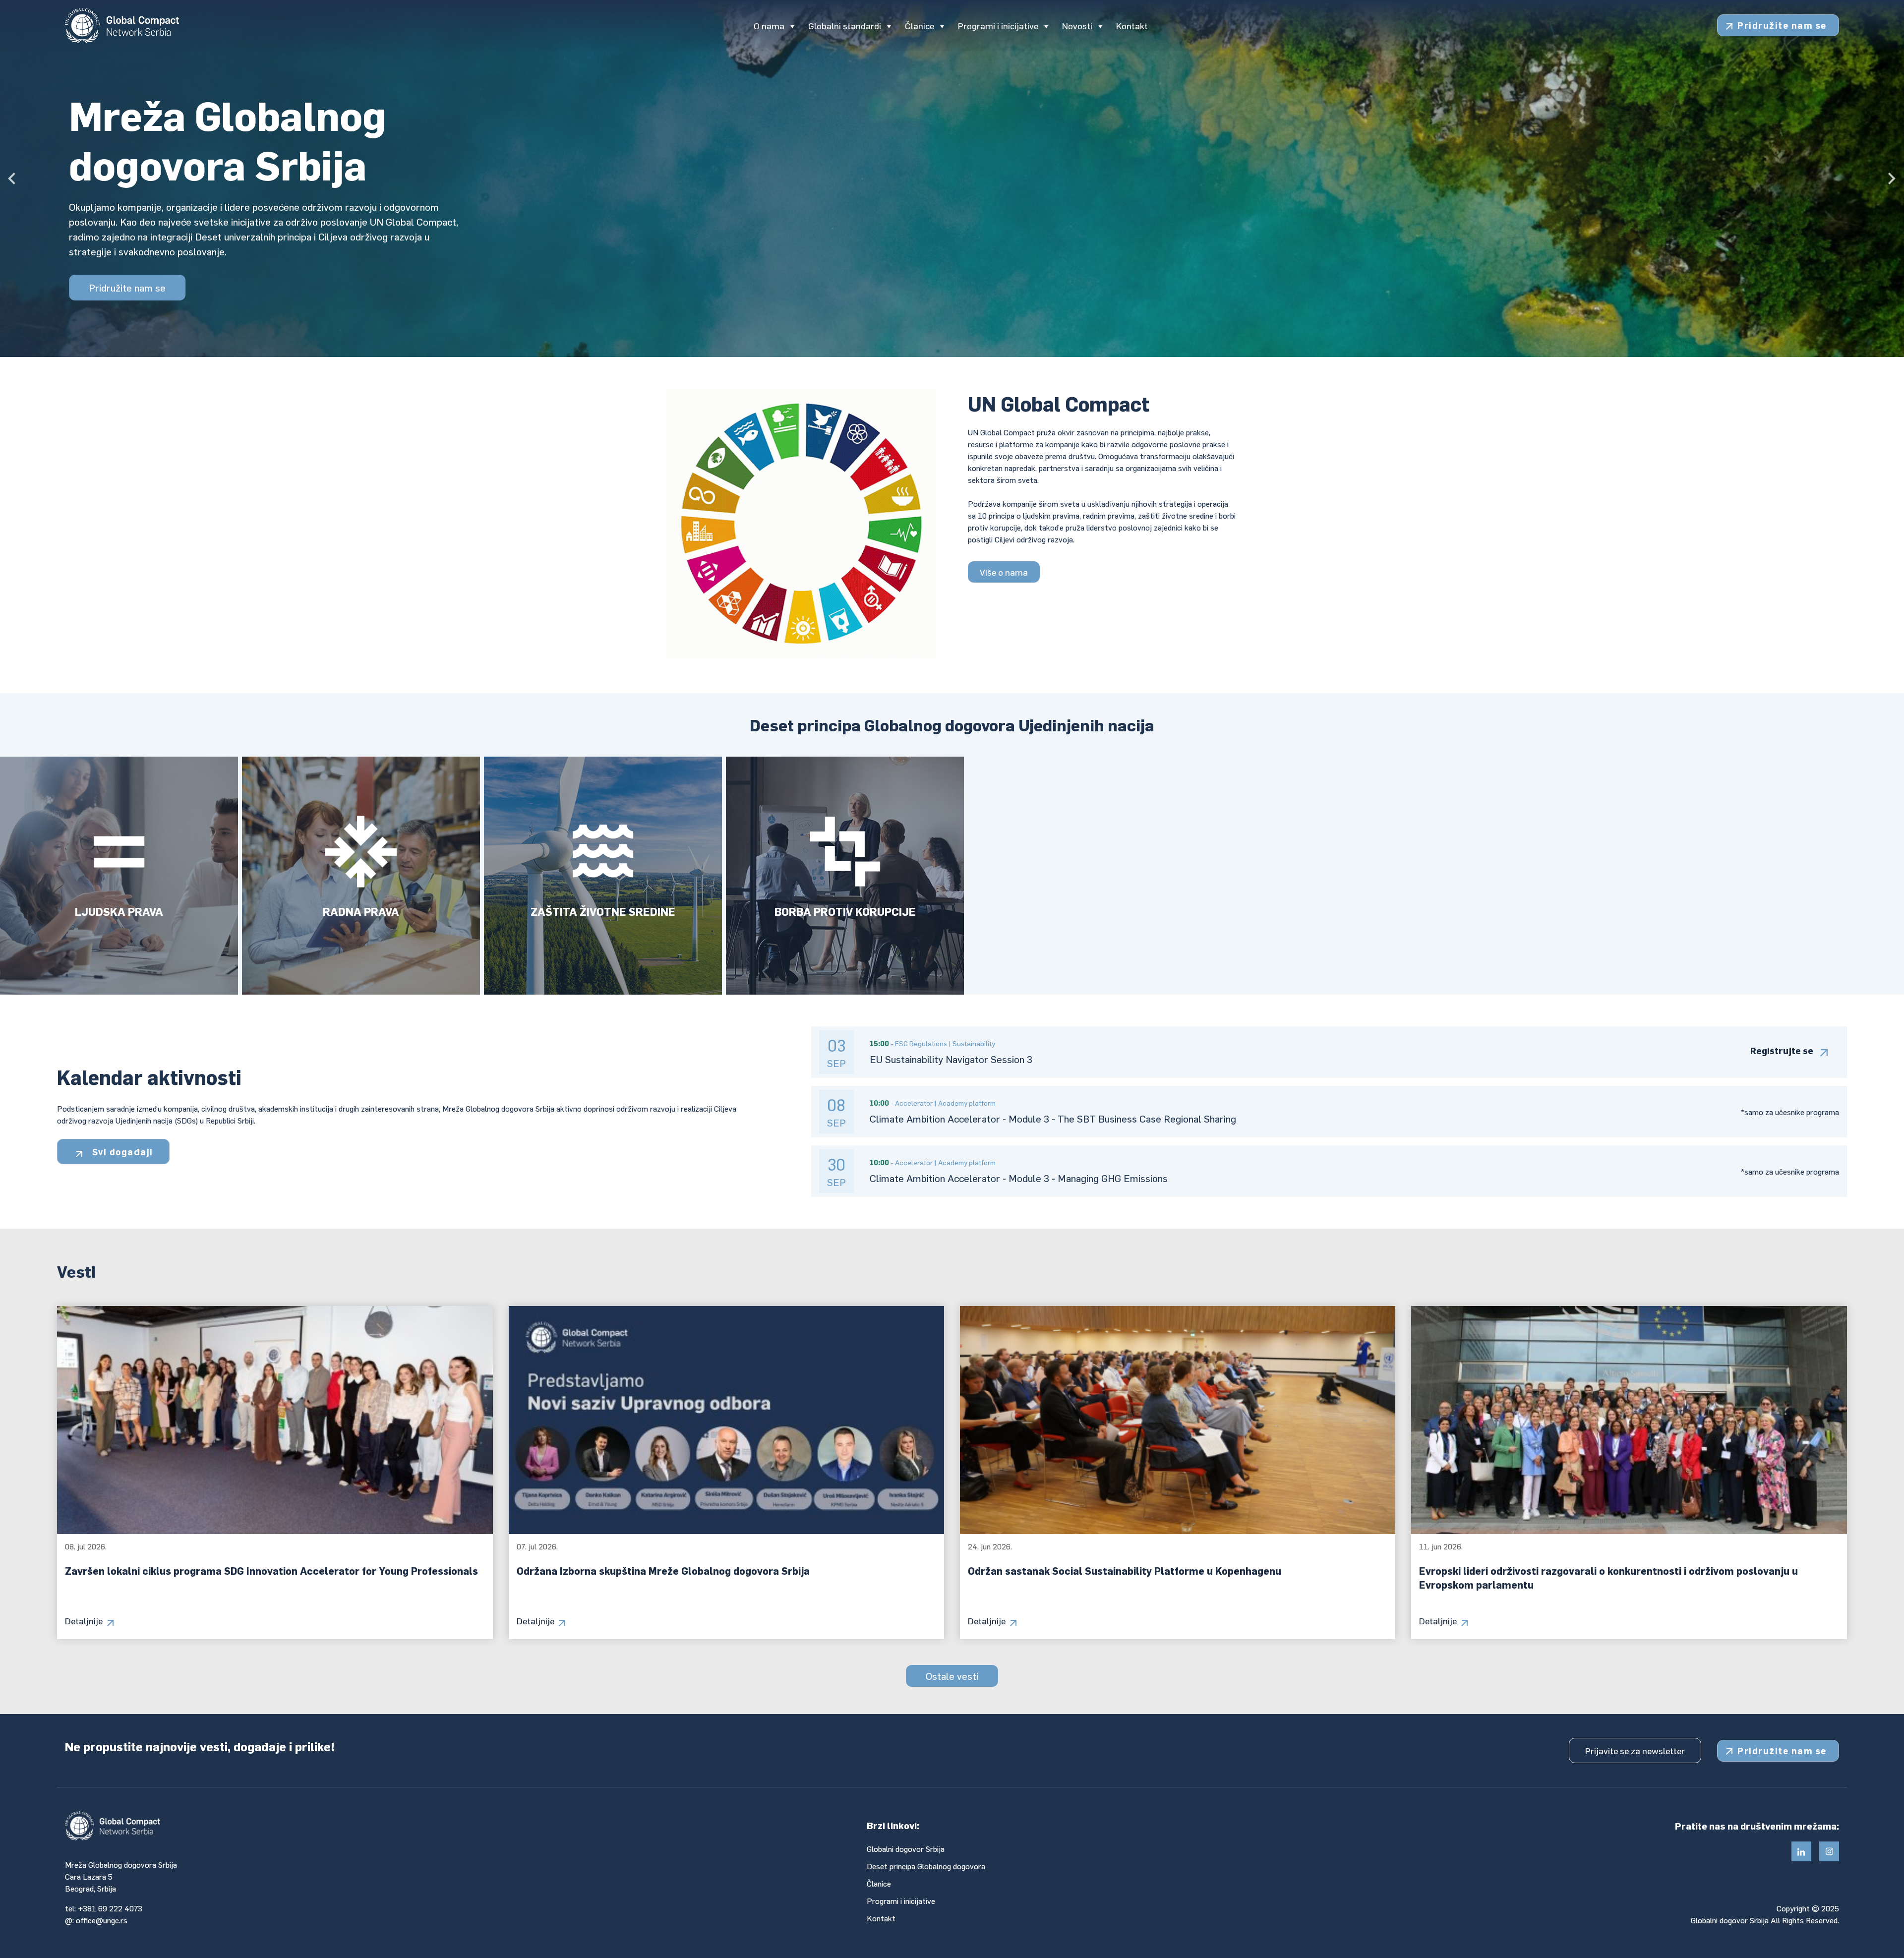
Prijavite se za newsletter (1635, 1750)
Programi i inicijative (901, 1901)
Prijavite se (113, 255)
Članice (879, 1883)
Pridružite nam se (1782, 25)
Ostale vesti (952, 1676)
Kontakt (881, 1918)
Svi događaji (121, 1152)
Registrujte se (1782, 1050)
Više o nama (1004, 572)
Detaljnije (84, 1621)
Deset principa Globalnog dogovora (926, 1866)
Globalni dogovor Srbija (906, 1849)
